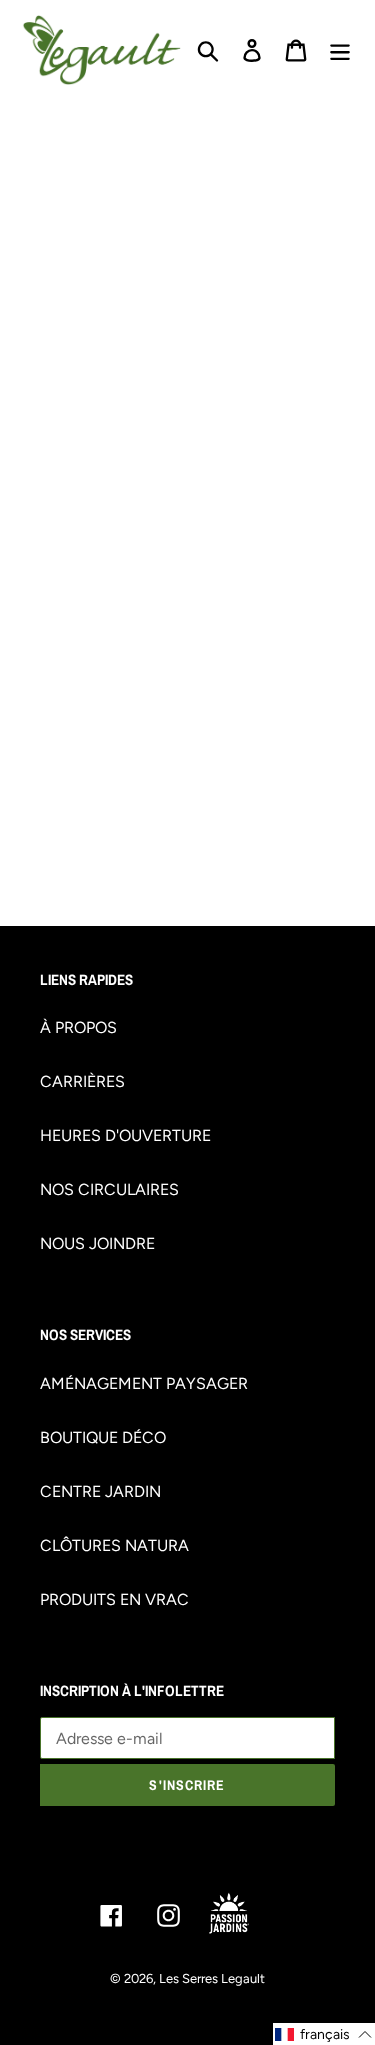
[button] (324, 2034)
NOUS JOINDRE (97, 1243)
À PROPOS (78, 1027)
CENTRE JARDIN (100, 1491)
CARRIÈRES (82, 1081)
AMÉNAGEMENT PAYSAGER (144, 1383)
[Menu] (340, 50)
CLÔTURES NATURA (114, 1545)
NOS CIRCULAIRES (109, 1189)
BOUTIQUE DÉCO (103, 1437)
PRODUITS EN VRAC (114, 1599)
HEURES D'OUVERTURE (125, 1135)
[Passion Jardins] (245, 1914)
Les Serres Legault (212, 1978)
